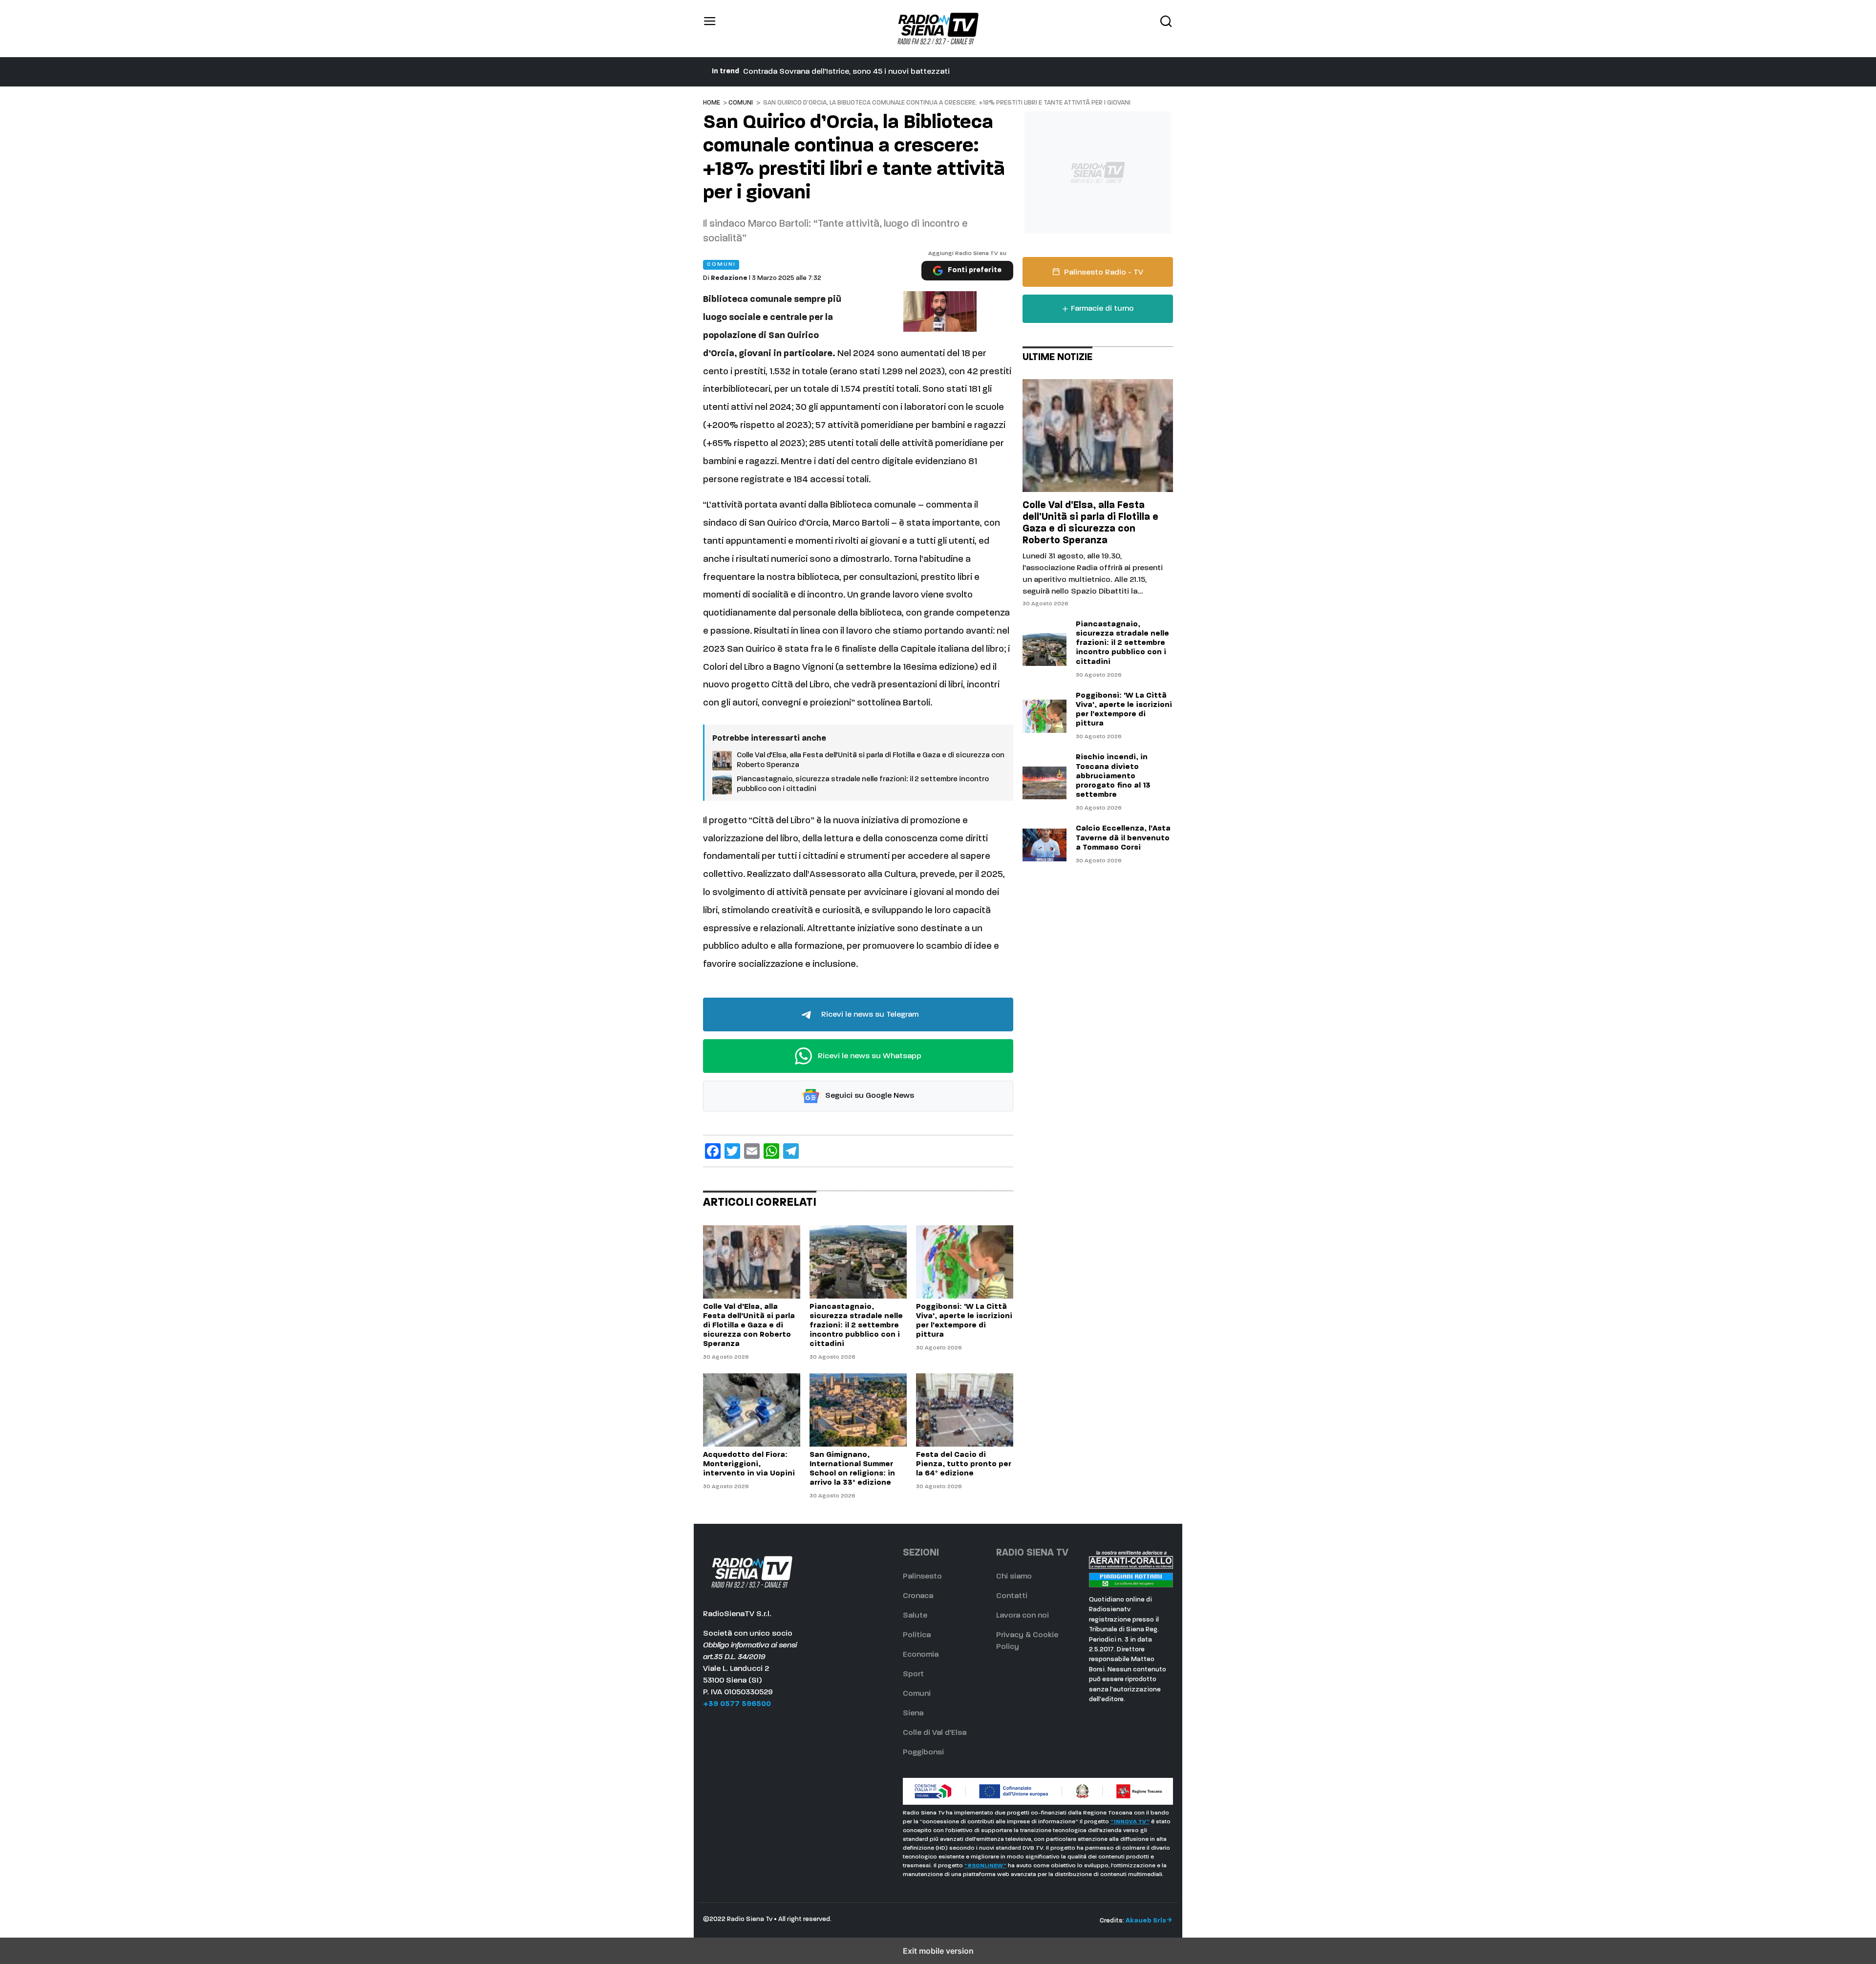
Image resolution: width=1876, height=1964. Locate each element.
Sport (913, 1674)
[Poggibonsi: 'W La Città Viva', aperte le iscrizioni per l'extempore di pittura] (965, 1262)
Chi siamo (1014, 1577)
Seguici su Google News (869, 1096)
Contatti (1012, 1596)
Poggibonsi (923, 1752)
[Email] (752, 1151)
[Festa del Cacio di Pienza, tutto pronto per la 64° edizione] (965, 1410)
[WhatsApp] (771, 1151)
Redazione (729, 278)
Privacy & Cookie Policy (1027, 1641)
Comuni (741, 103)
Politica (917, 1635)
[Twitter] (732, 1151)
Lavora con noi (1023, 1616)
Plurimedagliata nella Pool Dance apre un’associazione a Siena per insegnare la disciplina (905, 72)
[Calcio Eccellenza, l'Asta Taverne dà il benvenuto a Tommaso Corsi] (1045, 845)
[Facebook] (713, 1151)
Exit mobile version (938, 1951)
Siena (913, 1713)
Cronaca (918, 1596)
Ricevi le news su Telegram (869, 1015)
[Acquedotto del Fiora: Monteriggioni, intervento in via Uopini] (752, 1410)
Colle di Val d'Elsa (935, 1733)
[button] (710, 29)
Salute (915, 1616)
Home (712, 103)
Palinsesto (922, 1577)
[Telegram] (791, 1151)
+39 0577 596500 (737, 1704)
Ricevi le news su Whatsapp (869, 1056)
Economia (921, 1655)
